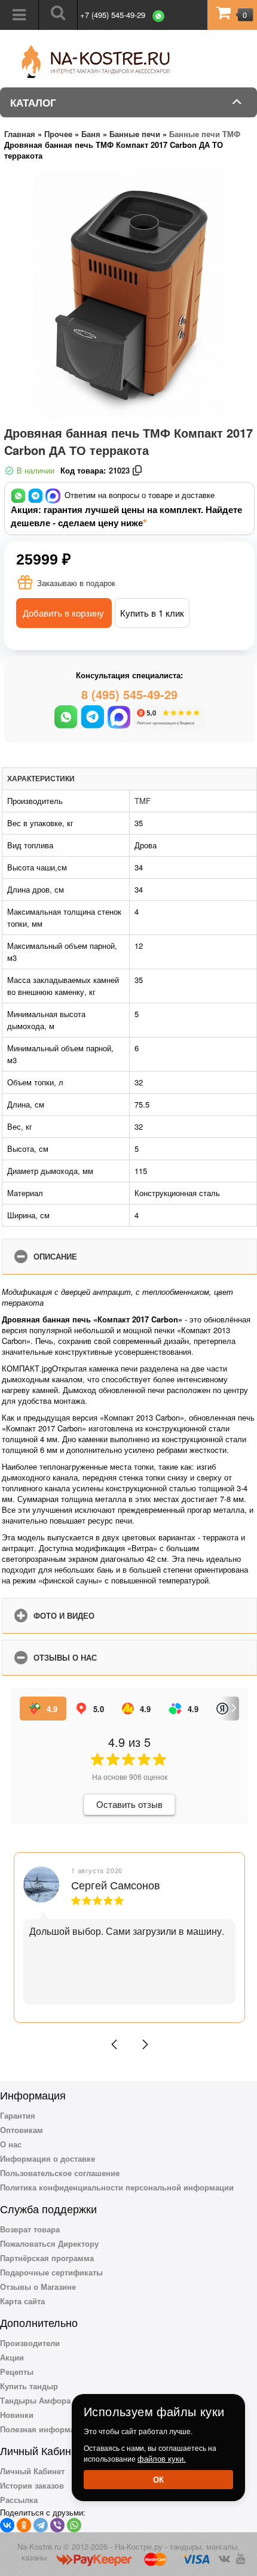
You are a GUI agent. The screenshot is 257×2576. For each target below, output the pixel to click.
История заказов (32, 2485)
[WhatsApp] (74, 2525)
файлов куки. (162, 2458)
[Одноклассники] (24, 2525)
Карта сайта (22, 2301)
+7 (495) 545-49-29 (113, 15)
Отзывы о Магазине (38, 2287)
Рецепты (17, 2372)
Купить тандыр (29, 2386)
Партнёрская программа (47, 2258)
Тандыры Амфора (35, 2400)
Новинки (17, 2415)
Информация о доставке (48, 2158)
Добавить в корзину (63, 613)
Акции (12, 2357)
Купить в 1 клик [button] (152, 613)
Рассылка (19, 2500)
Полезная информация (45, 2429)
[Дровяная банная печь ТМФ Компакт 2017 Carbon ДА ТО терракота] (129, 295)
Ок (158, 2479)
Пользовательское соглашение (60, 2173)
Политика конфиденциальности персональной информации (117, 2187)
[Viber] (57, 2525)
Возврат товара (30, 2229)
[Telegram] (41, 2525)
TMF (143, 801)
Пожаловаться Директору (49, 2243)
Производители (30, 2343)
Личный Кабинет (32, 2471)
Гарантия (18, 2115)
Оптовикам (22, 2130)
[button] (114, 2044)
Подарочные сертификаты (51, 2272)
